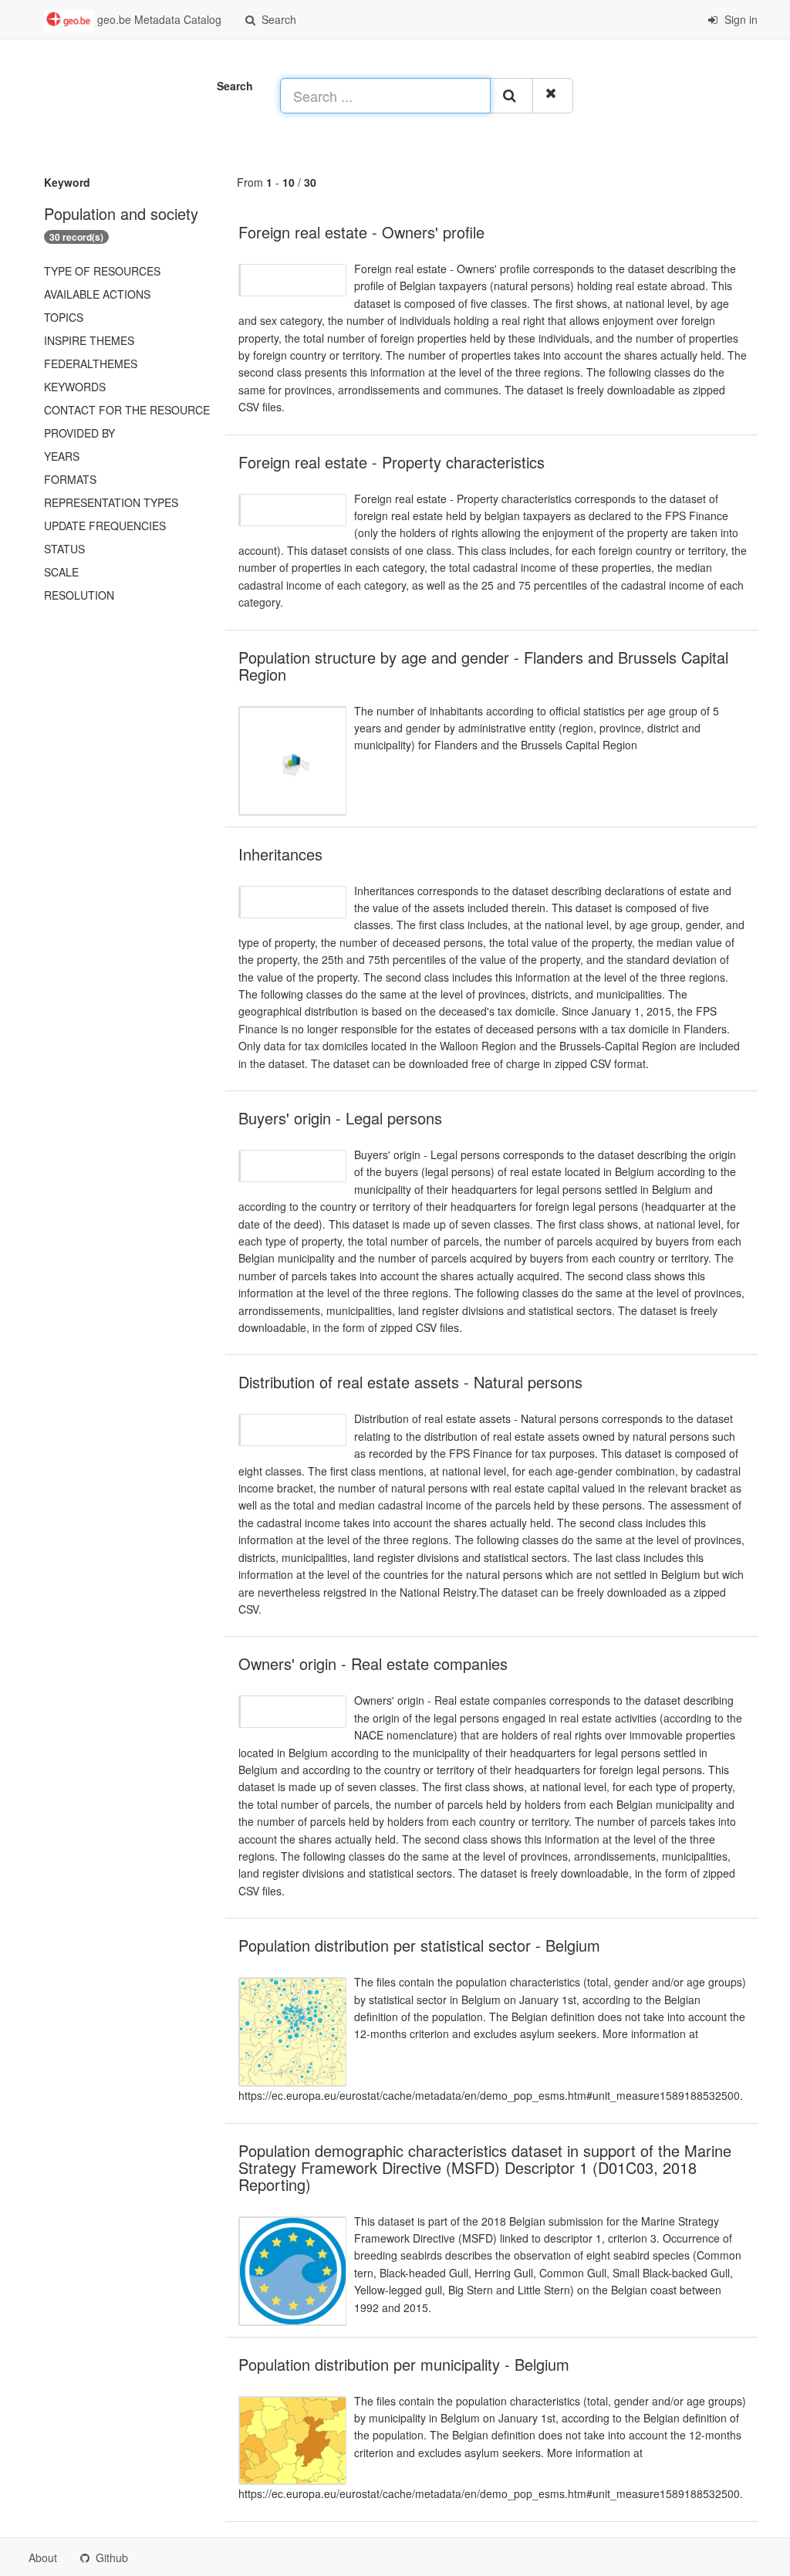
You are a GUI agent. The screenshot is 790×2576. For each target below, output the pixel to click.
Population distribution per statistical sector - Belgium (419, 1945)
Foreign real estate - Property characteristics (392, 462)
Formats (70, 479)
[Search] (511, 96)
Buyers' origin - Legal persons (340, 1118)
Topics (64, 317)
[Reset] (553, 96)
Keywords (75, 387)
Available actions (97, 294)
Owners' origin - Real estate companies (373, 1663)
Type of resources (102, 271)
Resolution (79, 595)
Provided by (79, 433)
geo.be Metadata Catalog (158, 19)
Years (62, 456)
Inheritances (280, 854)
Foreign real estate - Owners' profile (361, 232)
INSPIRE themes (89, 340)
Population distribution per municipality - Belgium (404, 2364)
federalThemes (91, 363)
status (64, 549)
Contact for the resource (127, 410)
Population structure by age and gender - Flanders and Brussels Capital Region (483, 666)
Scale (61, 572)
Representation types (111, 502)
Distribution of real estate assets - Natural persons (410, 1382)
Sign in (739, 19)
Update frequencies (105, 526)
